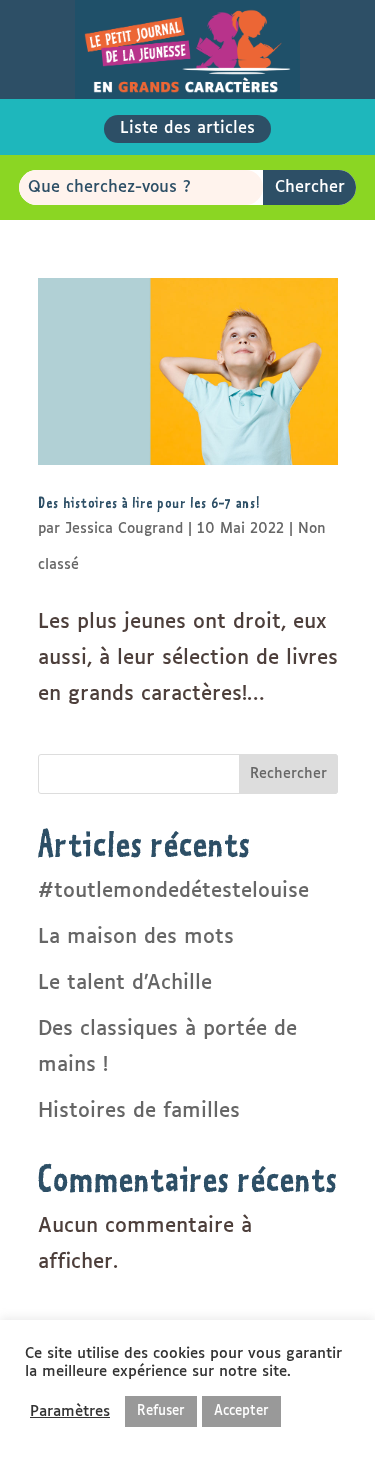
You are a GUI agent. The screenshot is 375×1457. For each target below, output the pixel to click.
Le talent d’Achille (125, 983)
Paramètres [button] (70, 1411)
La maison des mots (136, 937)
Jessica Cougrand (124, 529)
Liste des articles (187, 128)
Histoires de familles (139, 1111)
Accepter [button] (241, 1411)
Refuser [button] (161, 1411)
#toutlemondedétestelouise (173, 891)
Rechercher (288, 774)
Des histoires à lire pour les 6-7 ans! (149, 502)
